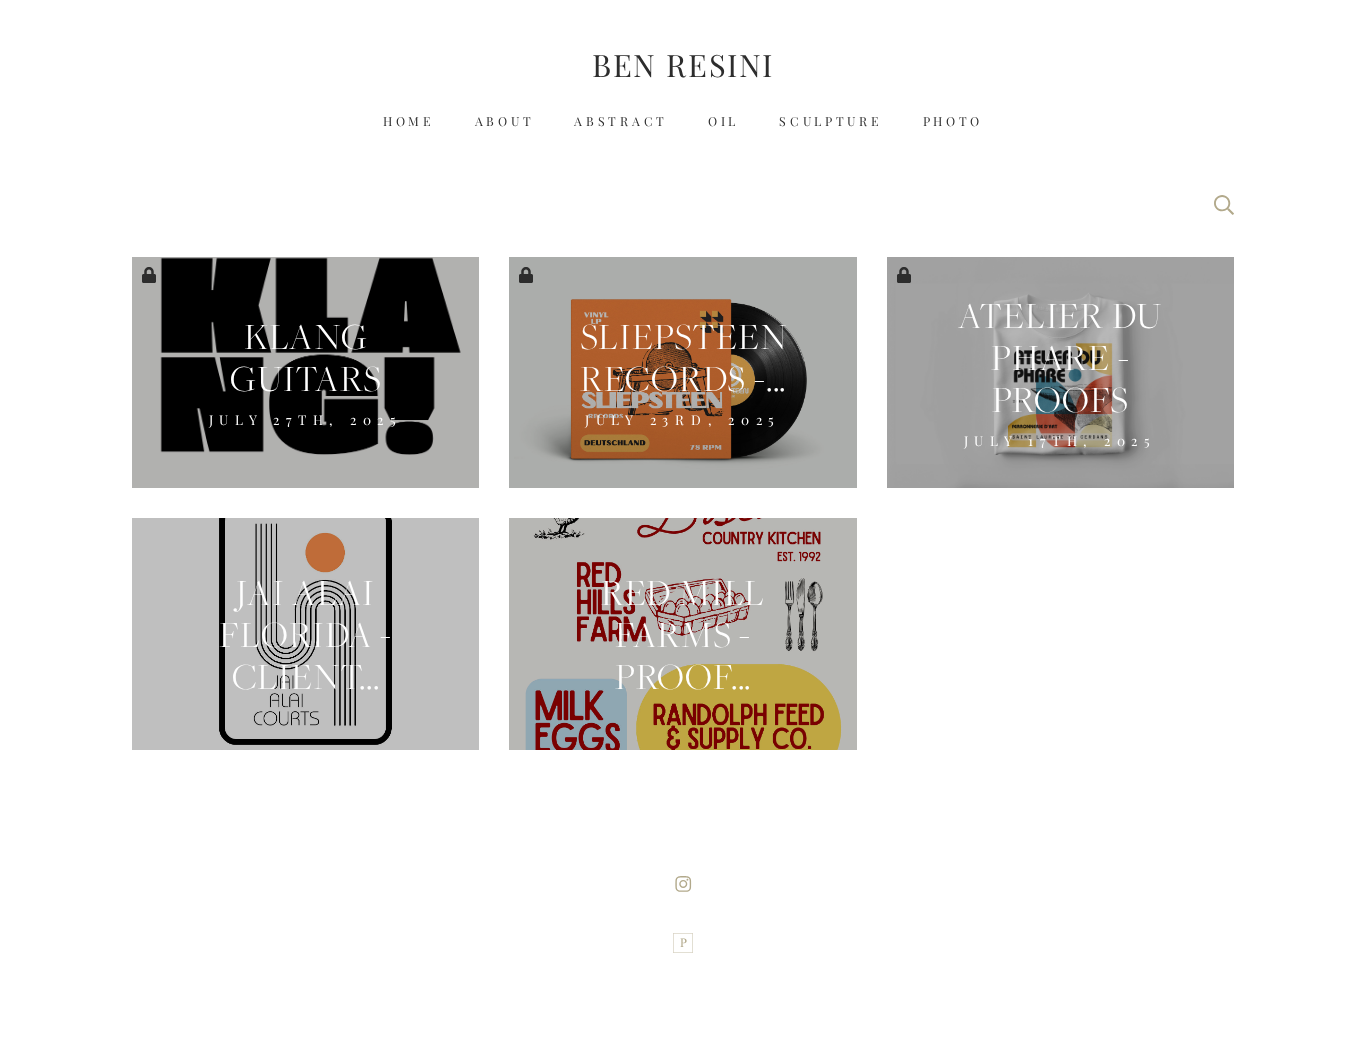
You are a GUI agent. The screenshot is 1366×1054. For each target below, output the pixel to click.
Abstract (621, 122)
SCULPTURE (830, 122)
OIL (723, 122)
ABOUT (505, 122)
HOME (409, 122)
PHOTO (953, 122)
